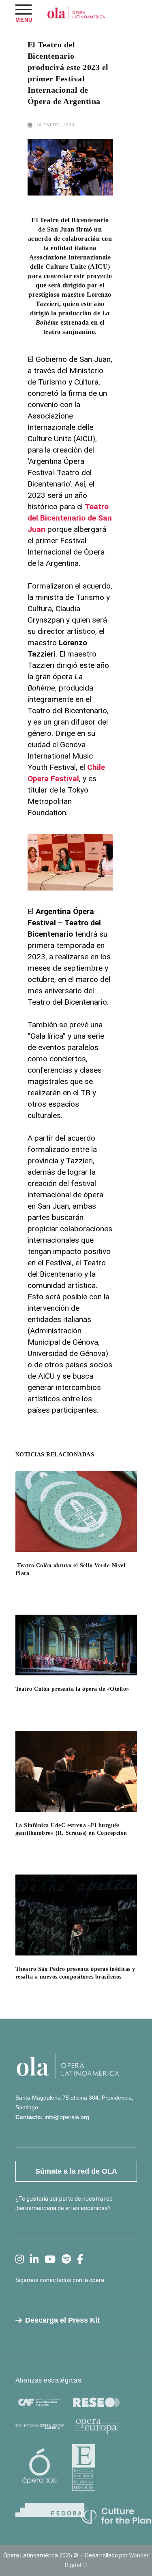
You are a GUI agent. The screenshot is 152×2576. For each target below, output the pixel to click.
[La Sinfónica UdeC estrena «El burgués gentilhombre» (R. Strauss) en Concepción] (76, 1771)
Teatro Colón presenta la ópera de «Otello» (72, 1689)
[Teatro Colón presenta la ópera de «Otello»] (76, 1645)
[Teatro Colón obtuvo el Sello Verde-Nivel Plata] (76, 1511)
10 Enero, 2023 (55, 125)
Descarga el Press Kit (62, 2320)
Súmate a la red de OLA (76, 2171)
